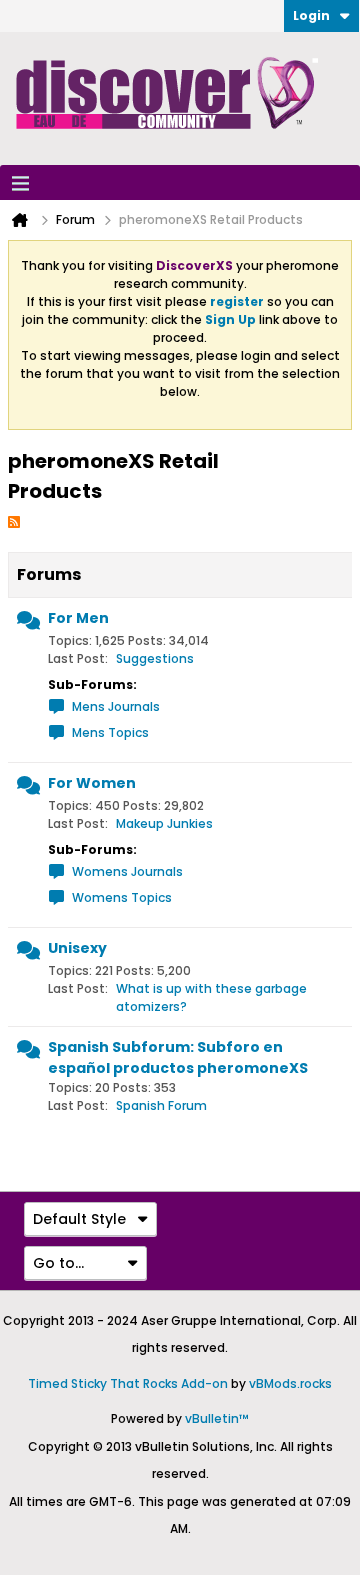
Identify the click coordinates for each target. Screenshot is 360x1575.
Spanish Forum (161, 1105)
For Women (92, 783)
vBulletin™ (217, 1418)
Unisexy (77, 948)
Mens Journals (116, 706)
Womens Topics (122, 897)
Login (311, 15)
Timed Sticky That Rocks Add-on (128, 1383)
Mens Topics (110, 732)
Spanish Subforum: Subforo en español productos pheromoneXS (178, 1057)
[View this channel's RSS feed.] (14, 521)
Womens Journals (127, 871)
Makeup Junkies (164, 823)
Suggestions (155, 658)
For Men (78, 618)
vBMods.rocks (290, 1383)
